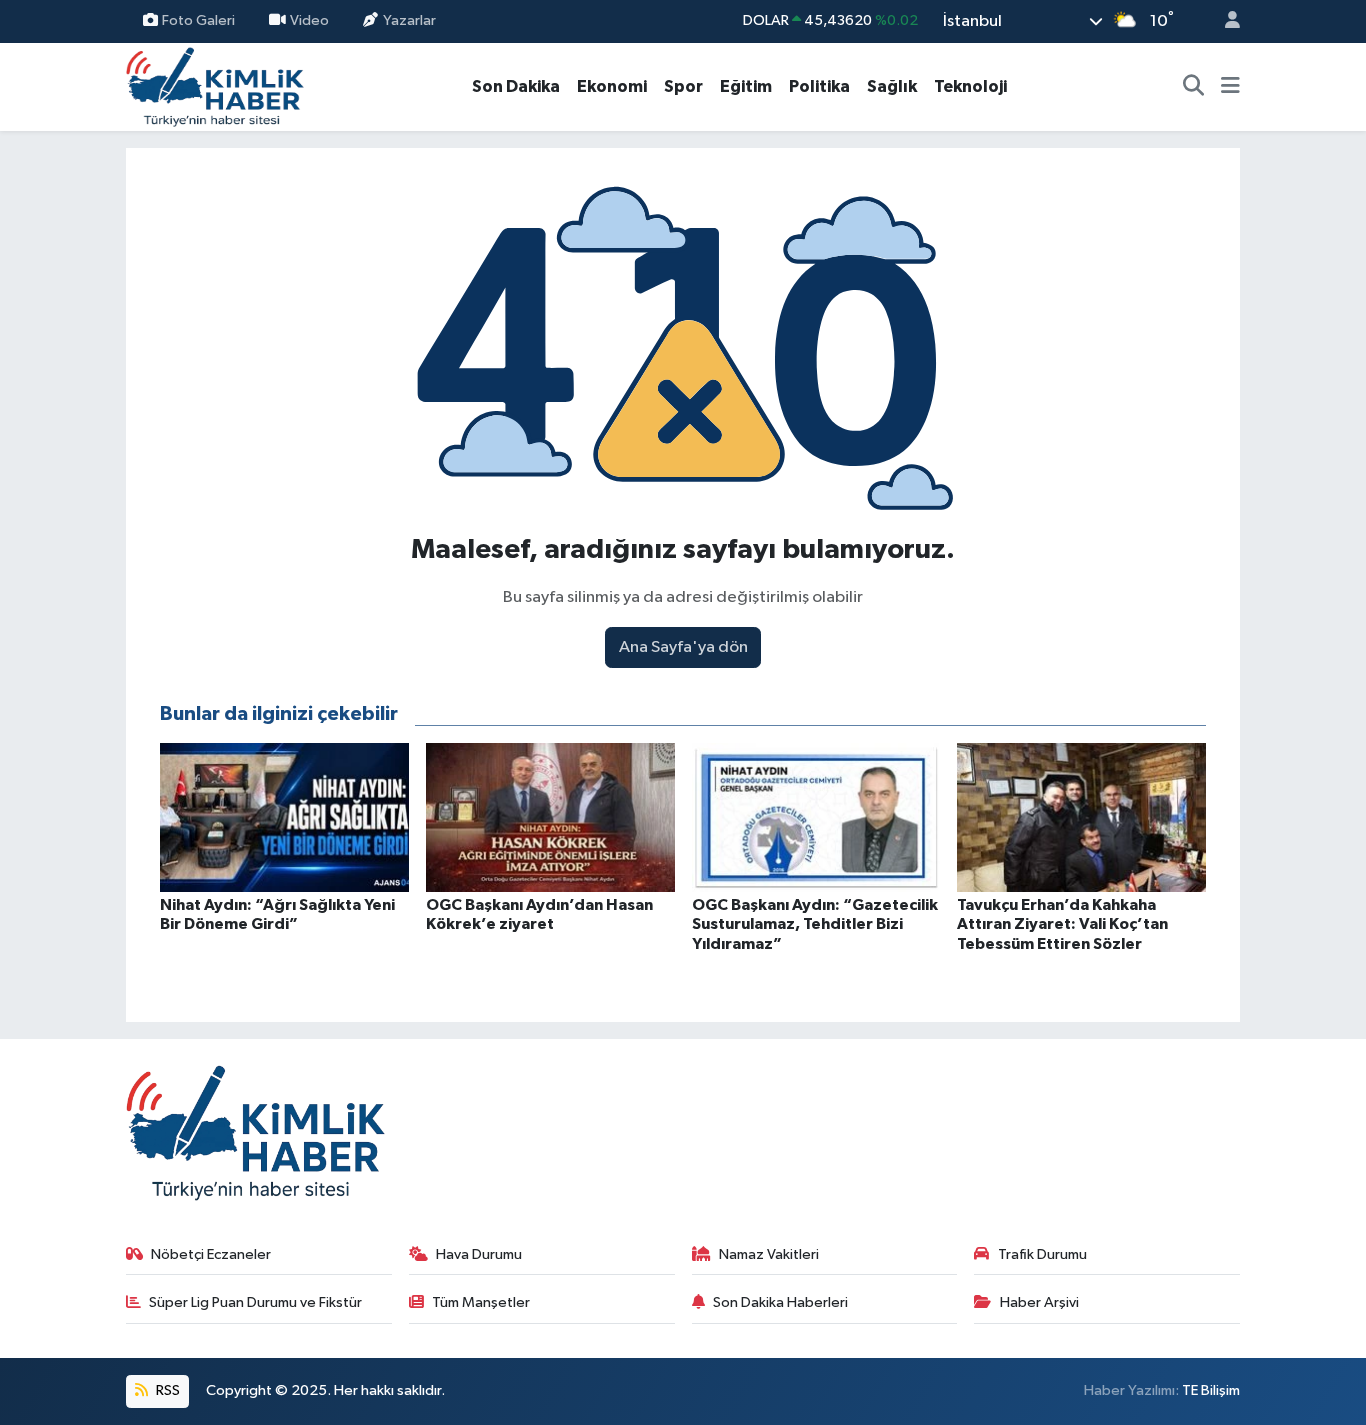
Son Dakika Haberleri (780, 1302)
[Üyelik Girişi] (1224, 21)
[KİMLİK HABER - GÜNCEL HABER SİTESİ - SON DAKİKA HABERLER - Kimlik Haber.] (215, 85)
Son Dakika (516, 86)
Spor (683, 86)
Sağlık (892, 86)
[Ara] (1194, 87)
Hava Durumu (479, 1254)
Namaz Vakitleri (769, 1254)
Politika (819, 86)
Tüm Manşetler (481, 1302)
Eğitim (746, 86)
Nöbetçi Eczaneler (211, 1254)
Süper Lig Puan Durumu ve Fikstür (255, 1302)
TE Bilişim (1211, 1390)
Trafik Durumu (1042, 1254)
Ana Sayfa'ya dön (683, 647)
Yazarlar (409, 20)
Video (309, 20)
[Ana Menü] (1230, 87)
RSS (166, 1390)
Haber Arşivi (1039, 1302)
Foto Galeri (198, 20)
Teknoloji (970, 86)
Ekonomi (612, 86)
